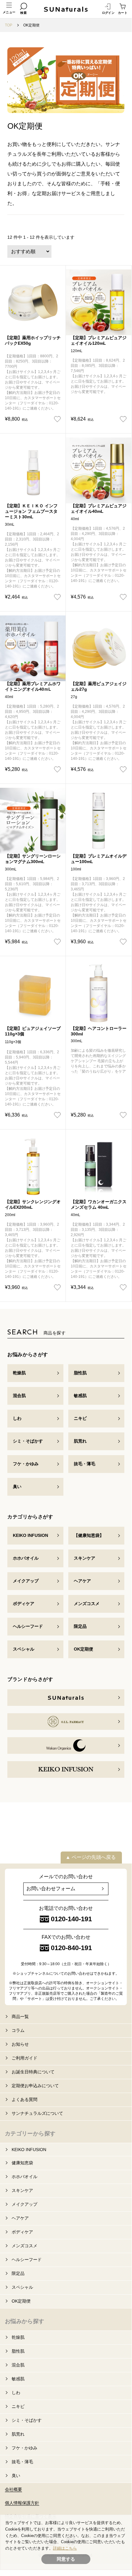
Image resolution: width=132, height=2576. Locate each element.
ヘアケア (82, 1581)
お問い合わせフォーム (51, 1889)
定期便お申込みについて (35, 2086)
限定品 (80, 1626)
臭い (17, 1486)
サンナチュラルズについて (37, 2113)
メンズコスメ (87, 1604)
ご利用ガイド (25, 2058)
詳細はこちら (65, 2548)
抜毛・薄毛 (85, 1464)
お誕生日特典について (33, 2072)
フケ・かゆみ (26, 1464)
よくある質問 (25, 2099)
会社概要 (13, 2489)
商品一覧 (20, 2016)
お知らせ (20, 2044)
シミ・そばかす (28, 1441)
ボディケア (24, 1604)
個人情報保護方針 (22, 2503)
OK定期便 (83, 1649)
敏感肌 (80, 1396)
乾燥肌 (19, 1373)
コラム (18, 2030)
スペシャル (24, 1649)
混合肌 (19, 1396)
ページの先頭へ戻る (94, 1857)
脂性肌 (80, 1373)
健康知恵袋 (22, 2163)
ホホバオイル (26, 1558)
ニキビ (80, 1418)
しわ (17, 1418)
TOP (9, 25)
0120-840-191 (71, 1948)
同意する (66, 2559)
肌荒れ (80, 1441)
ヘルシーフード (28, 1626)
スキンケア (85, 1558)
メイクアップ (26, 1581)
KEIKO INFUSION (30, 1535)
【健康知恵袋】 (89, 1535)
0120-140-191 (71, 1919)
